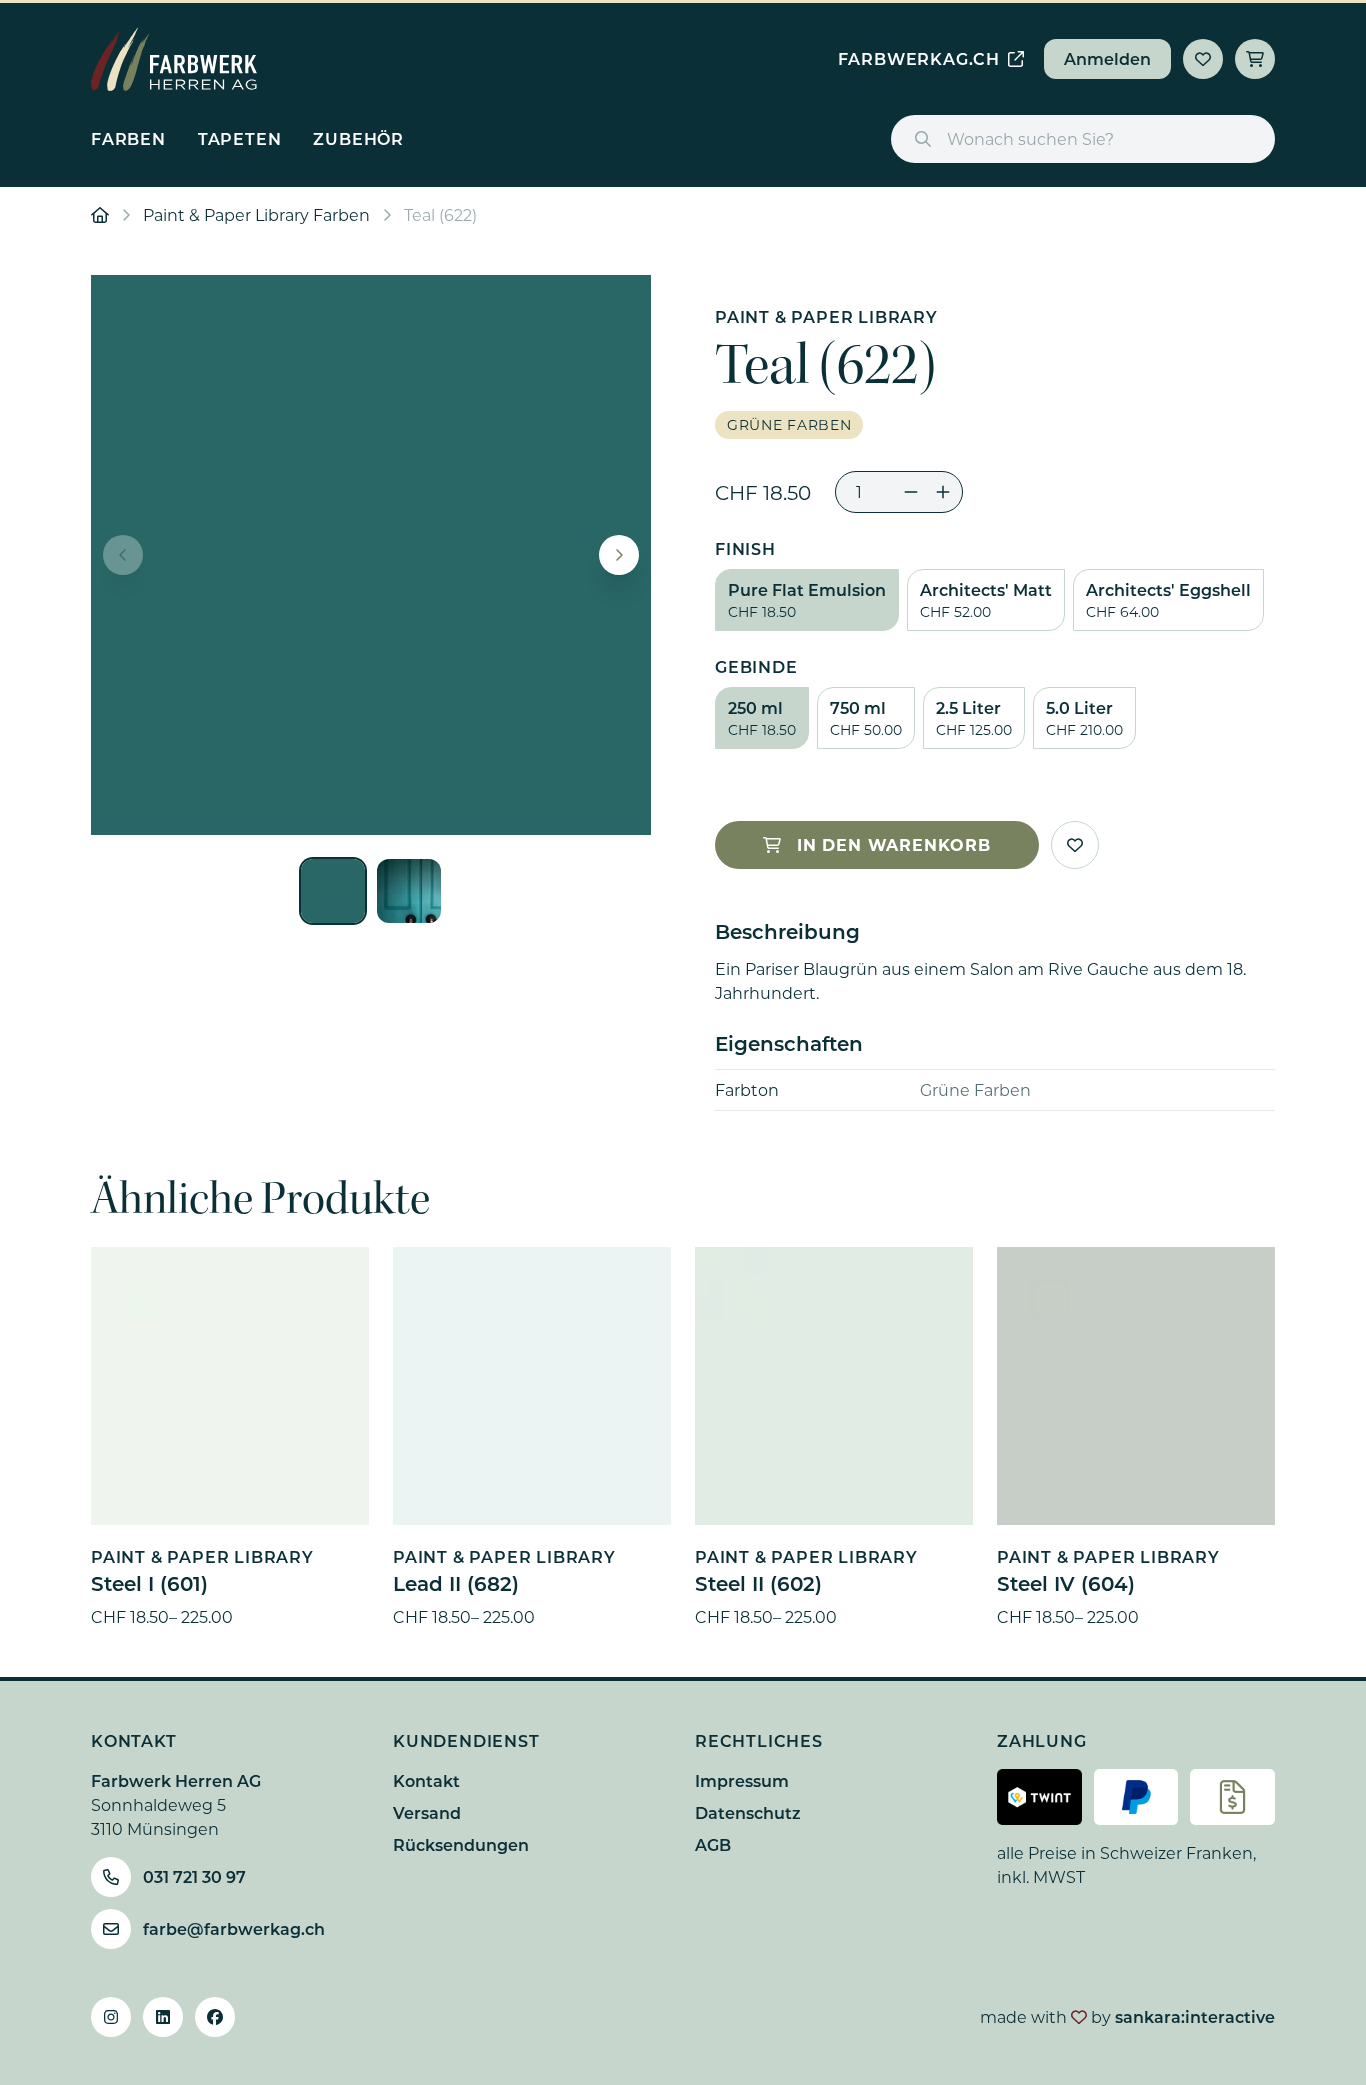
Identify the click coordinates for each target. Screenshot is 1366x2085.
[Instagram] (111, 2017)
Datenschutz (748, 1812)
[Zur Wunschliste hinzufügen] (1075, 845)
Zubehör (358, 138)
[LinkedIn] (163, 2017)
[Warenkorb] (1255, 59)
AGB (713, 1844)
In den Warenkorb (894, 844)
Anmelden (1107, 58)
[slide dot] (333, 891)
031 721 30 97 (194, 1876)
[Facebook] (215, 2017)
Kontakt (426, 1780)
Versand (427, 1812)
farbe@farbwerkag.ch (234, 1928)
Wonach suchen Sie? (1030, 138)
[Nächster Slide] (619, 555)
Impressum (742, 1780)
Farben (128, 138)
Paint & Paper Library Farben (256, 214)
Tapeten (240, 138)
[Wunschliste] (1203, 59)
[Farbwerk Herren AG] (174, 59)
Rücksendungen (461, 1844)
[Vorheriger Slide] (123, 555)
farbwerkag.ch (919, 58)
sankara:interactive (1195, 2016)
